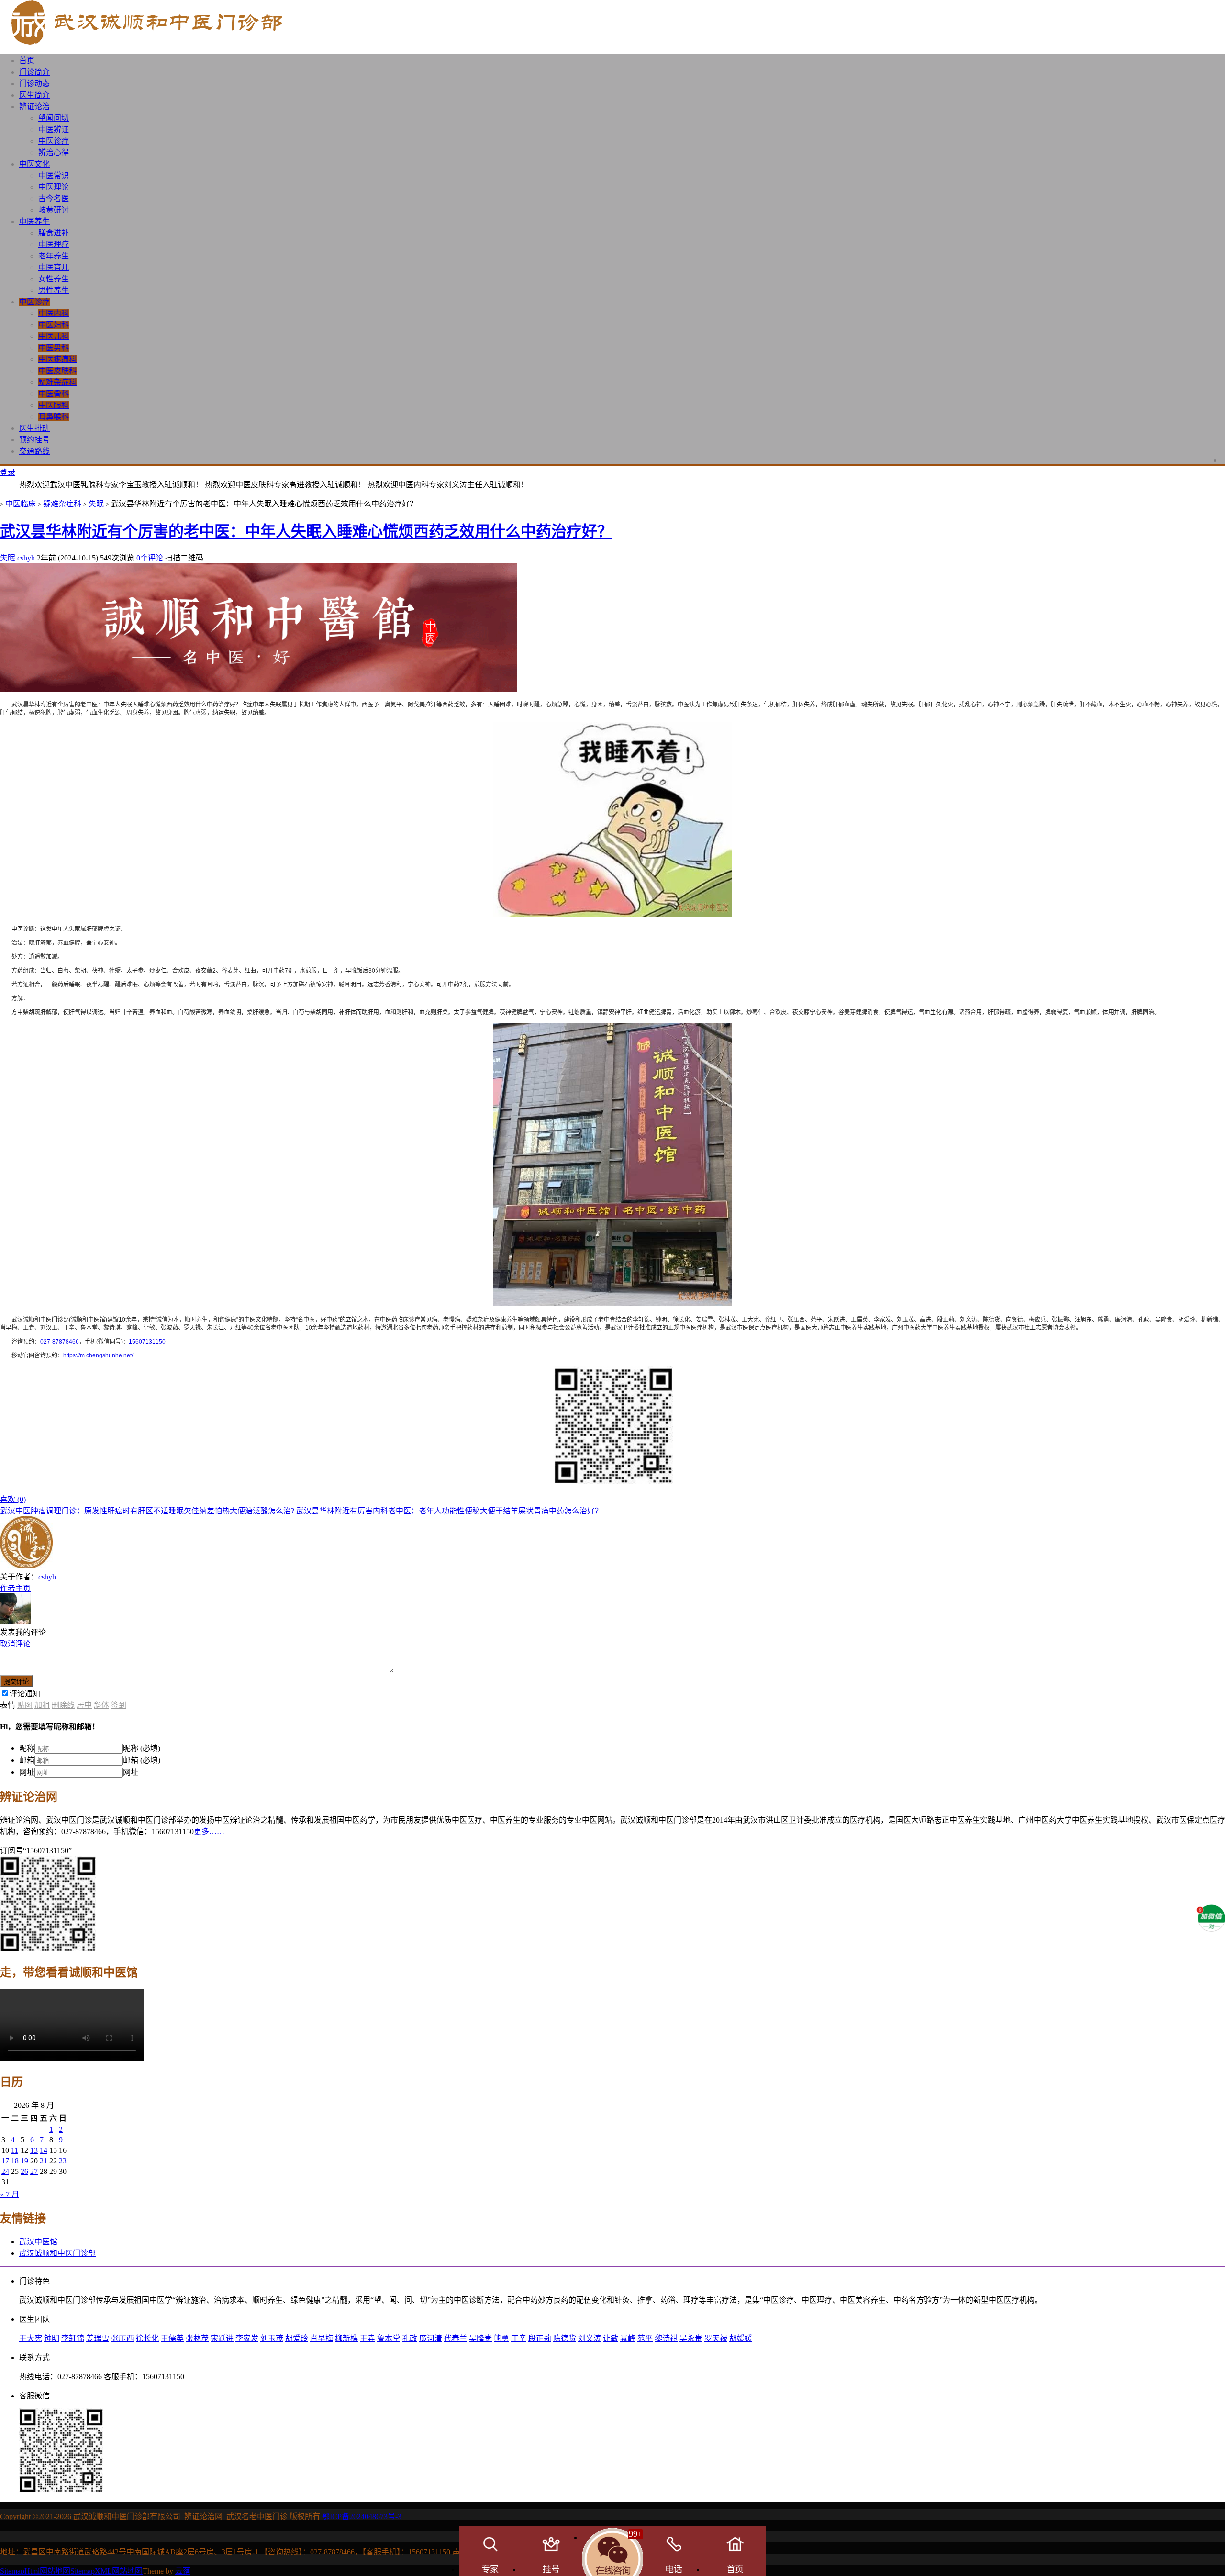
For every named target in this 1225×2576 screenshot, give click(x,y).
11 (15, 2150)
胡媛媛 (741, 2338)
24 (5, 2171)
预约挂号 (34, 440)
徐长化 (147, 2338)
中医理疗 (54, 244)
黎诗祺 (666, 2338)
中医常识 (54, 175)
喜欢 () (13, 1499)
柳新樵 (346, 2338)
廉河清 (431, 2338)
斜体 (101, 1705)
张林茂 (197, 2338)
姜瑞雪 (98, 2338)
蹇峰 (628, 2338)
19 (24, 2161)
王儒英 (172, 2338)
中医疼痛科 (57, 359)
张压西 (122, 2338)
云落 (183, 2571)
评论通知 (25, 1694)
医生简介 (34, 95)
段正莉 (540, 2338)
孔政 (410, 2338)
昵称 (27, 1748)
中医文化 (34, 164)
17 (5, 2161)
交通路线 (34, 451)
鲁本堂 (389, 2338)
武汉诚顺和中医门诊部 (57, 2253)
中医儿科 (54, 336)
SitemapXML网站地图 (106, 2571)
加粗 (42, 1705)
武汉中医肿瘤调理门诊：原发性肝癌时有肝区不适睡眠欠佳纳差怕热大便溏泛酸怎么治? (147, 1511)
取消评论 (15, 1644)
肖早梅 (322, 2338)
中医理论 (54, 187)
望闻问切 (54, 118)
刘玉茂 (272, 2338)
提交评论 (16, 1682)
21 (44, 2161)
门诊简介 (34, 72)
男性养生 (54, 290)
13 (34, 2150)
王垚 (367, 2338)
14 (44, 2150)
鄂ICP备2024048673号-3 (362, 2516)
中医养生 (34, 221)
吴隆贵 (480, 2338)
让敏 (611, 2338)
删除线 (63, 1705)
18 (15, 2161)
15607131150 (147, 1342)
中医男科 (54, 348)
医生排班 (34, 428)
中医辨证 (54, 129)
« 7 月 (10, 2194)
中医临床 (21, 504)
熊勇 (501, 2338)
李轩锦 (73, 2338)
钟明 (52, 2338)
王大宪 (31, 2338)
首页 (27, 61)
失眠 (96, 504)
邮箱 (27, 1760)
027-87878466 (60, 1342)
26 (24, 2171)
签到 (119, 1705)
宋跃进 (222, 2338)
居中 (84, 1705)
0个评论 (150, 558)
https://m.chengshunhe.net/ (98, 1355)
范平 (645, 2338)
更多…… (209, 1831)
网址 (27, 1772)
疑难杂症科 (57, 382)
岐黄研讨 (54, 210)
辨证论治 (34, 106)
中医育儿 (54, 267)
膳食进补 (54, 233)
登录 (8, 472)
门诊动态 (34, 84)
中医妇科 (54, 325)
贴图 (25, 1705)
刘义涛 (590, 2338)
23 (63, 2161)
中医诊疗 (54, 141)
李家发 (247, 2338)
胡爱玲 (297, 2338)
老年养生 (54, 256)
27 (34, 2171)
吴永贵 (691, 2338)
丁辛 (519, 2338)
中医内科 (54, 313)
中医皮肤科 (57, 371)
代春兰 (456, 2338)
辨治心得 (54, 152)
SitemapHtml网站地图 (35, 2571)
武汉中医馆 (38, 2242)
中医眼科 (54, 405)
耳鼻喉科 (54, 417)
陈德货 (565, 2338)
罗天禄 (716, 2338)
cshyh (26, 558)
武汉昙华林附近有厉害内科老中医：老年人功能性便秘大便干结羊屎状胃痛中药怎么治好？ (449, 1511)
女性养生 (54, 279)
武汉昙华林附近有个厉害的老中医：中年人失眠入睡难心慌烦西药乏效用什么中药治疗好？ (306, 531)
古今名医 (54, 198)
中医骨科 (54, 394)
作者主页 (15, 1588)
